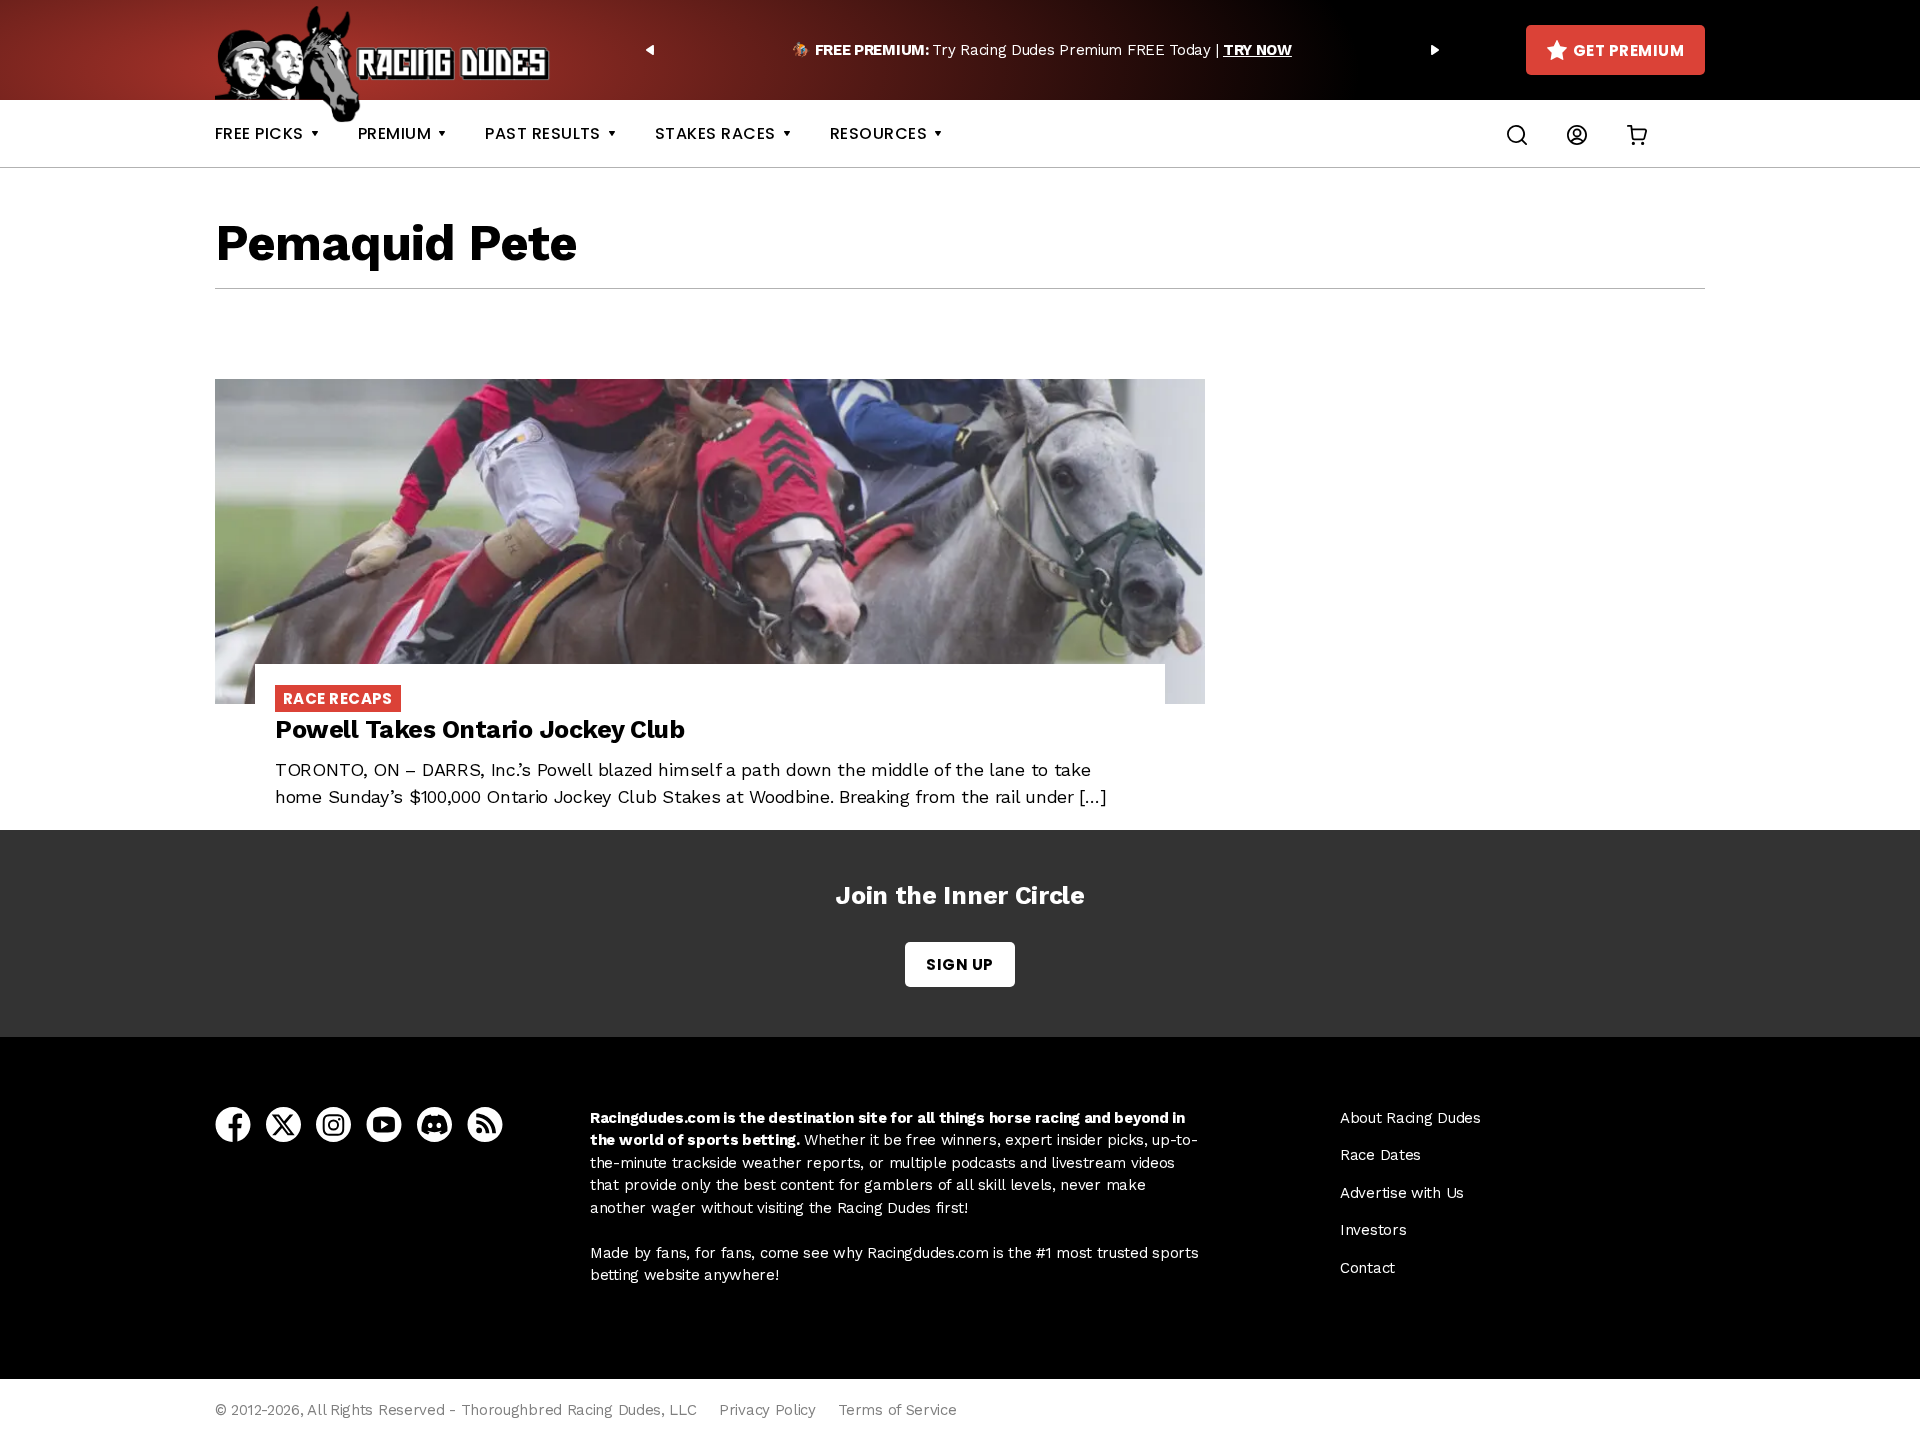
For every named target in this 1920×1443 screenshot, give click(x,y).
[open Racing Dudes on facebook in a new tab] (233, 1123)
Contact (1367, 1268)
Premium (394, 133)
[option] (1042, 50)
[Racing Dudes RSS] (485, 1123)
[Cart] (1637, 133)
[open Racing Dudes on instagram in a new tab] (333, 1123)
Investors (1373, 1230)
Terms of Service (897, 1410)
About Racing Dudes (1410, 1118)
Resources (878, 133)
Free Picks (259, 133)
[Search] (1517, 133)
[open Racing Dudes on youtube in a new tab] (384, 1123)
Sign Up (959, 964)
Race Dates (1380, 1155)
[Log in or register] (1577, 133)
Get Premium (1628, 50)
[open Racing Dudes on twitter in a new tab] (283, 1123)
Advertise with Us (1402, 1193)
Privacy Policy (767, 1410)
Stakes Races (715, 133)
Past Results (543, 133)
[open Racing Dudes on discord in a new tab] (434, 1123)
